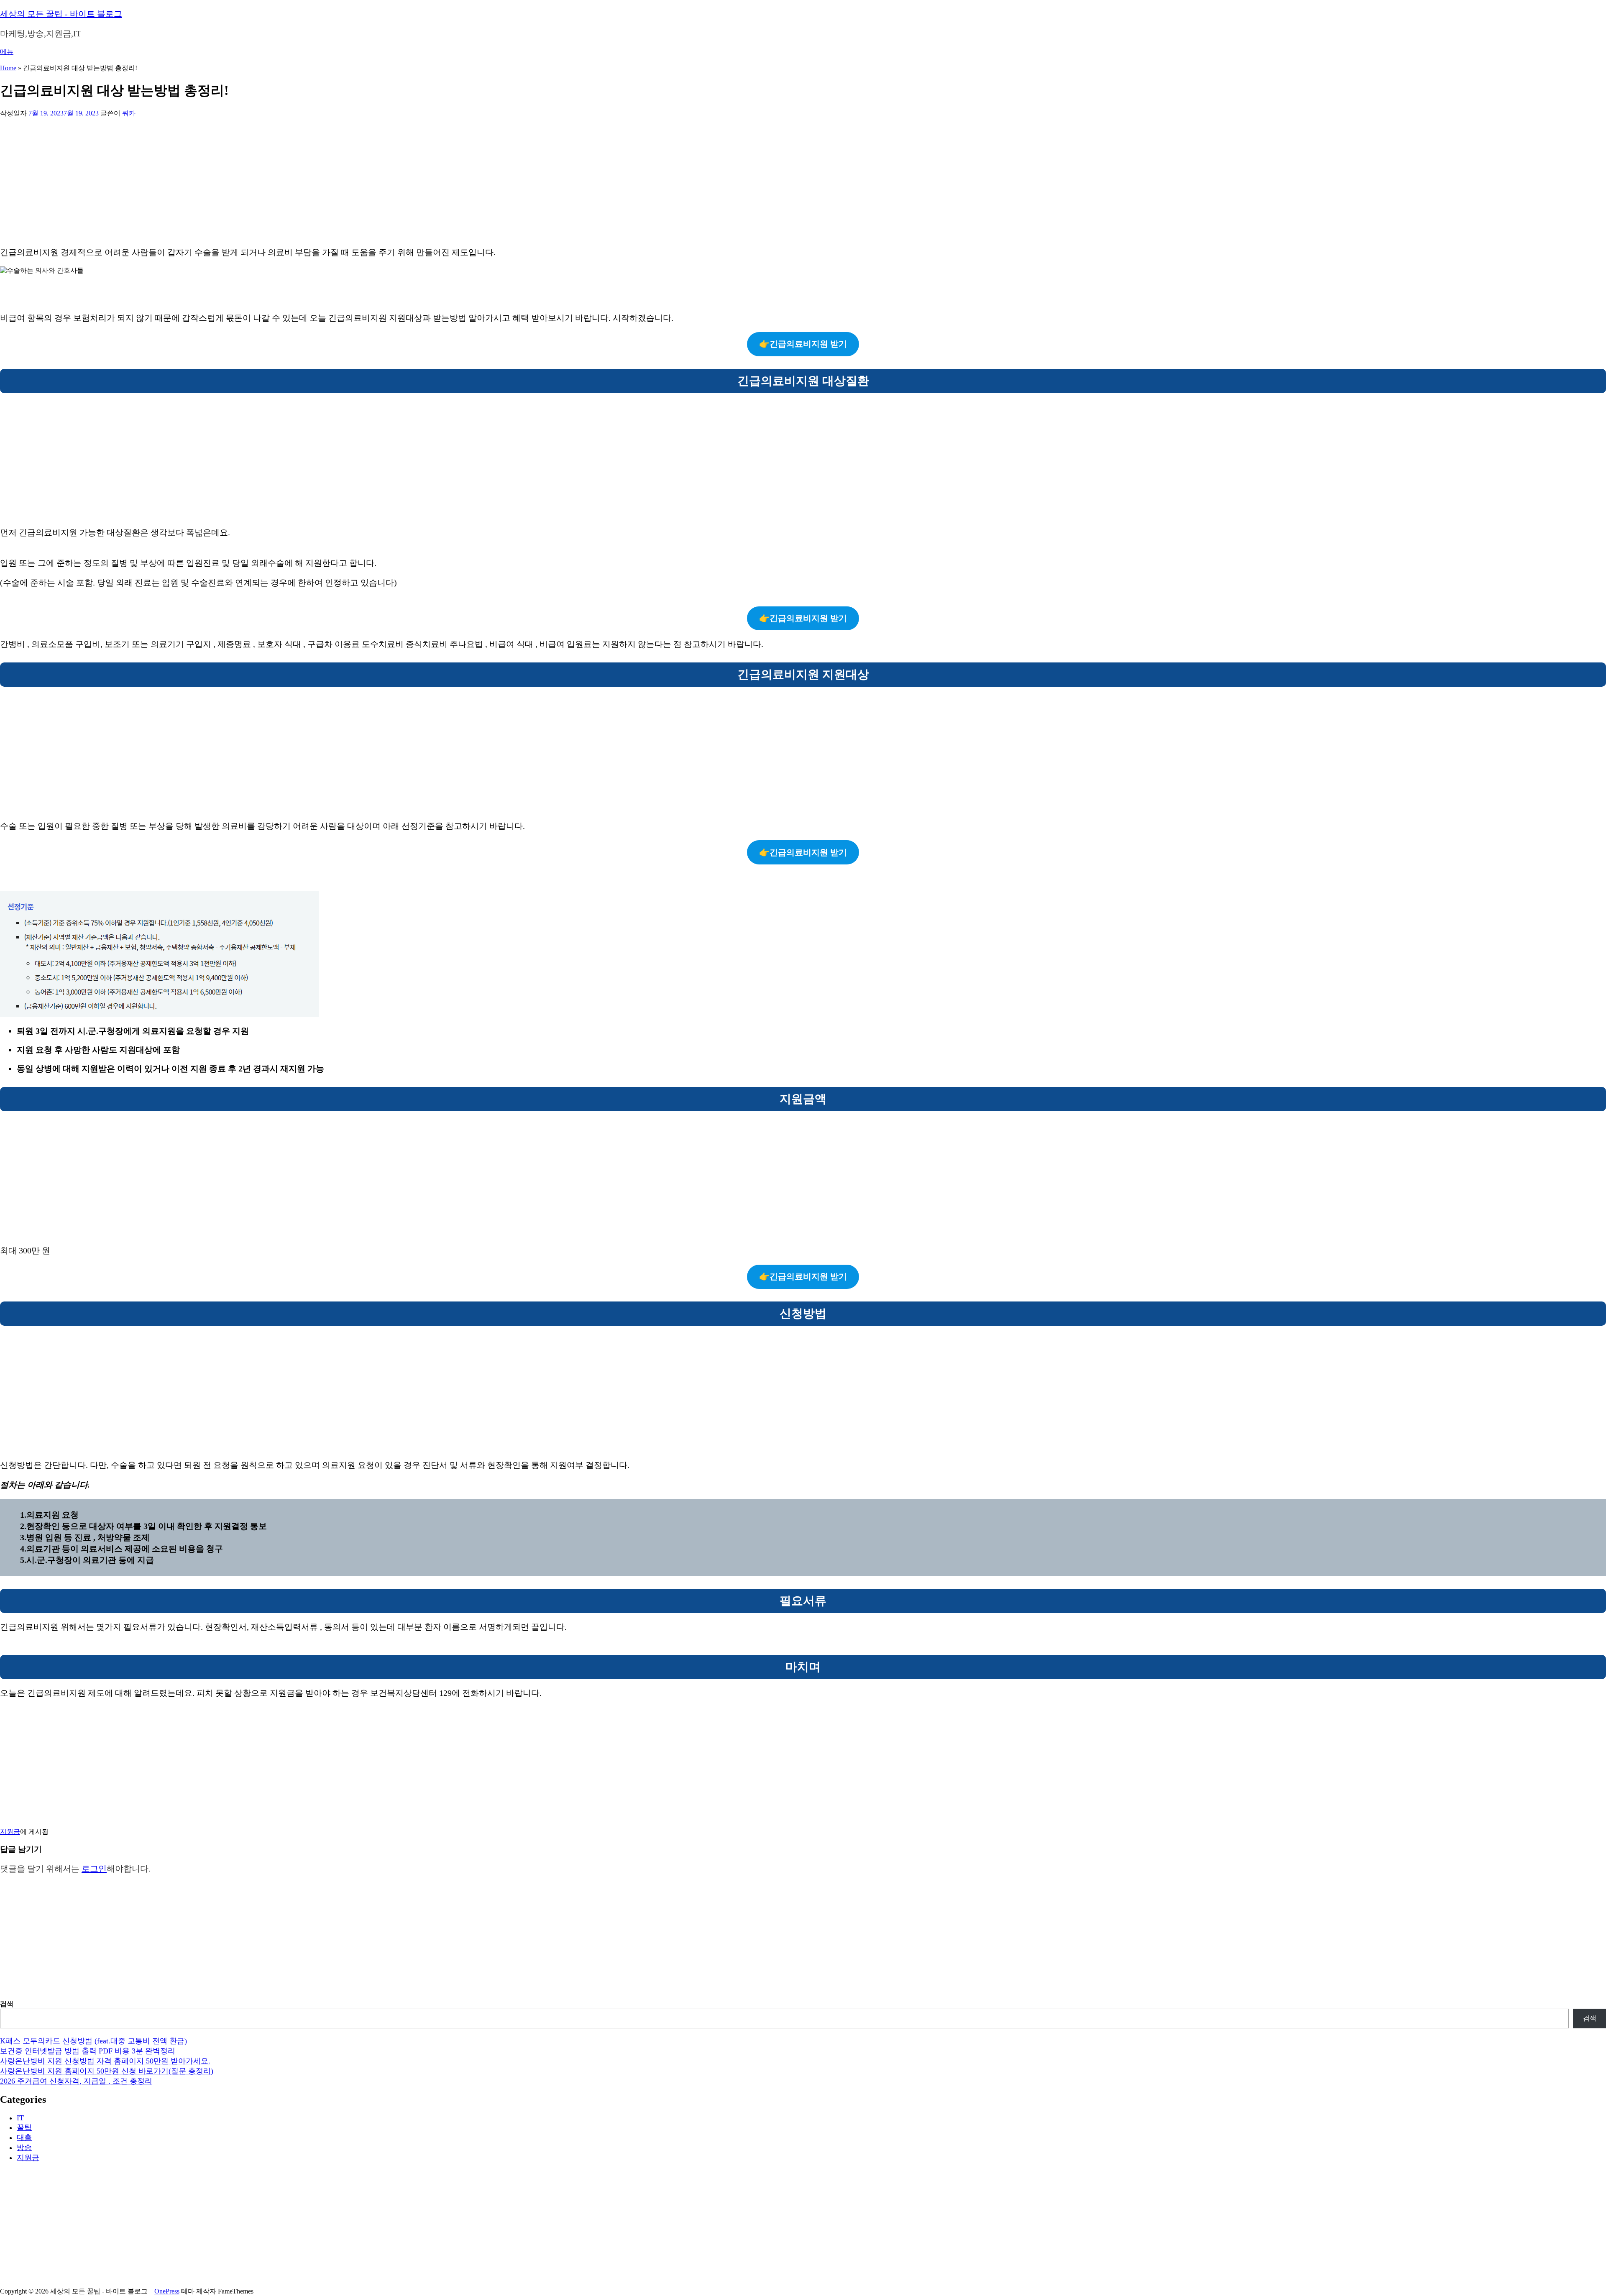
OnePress (167, 2291)
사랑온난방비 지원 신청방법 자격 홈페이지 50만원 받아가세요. (105, 2061)
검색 (7, 2004)
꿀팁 (24, 2127)
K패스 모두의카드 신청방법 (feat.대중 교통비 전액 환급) (93, 2041)
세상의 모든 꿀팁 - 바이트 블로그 (61, 14)
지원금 (10, 1832)
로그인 (94, 1869)
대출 (24, 2137)
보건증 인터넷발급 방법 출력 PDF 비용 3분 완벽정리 (88, 2051)
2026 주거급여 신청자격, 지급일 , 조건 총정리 (76, 2081)
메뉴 (7, 52)
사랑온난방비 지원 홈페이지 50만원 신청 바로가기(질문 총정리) (107, 2071)
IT (20, 2118)
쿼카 (129, 113)
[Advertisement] (251, 180)
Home (8, 68)
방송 (24, 2148)
